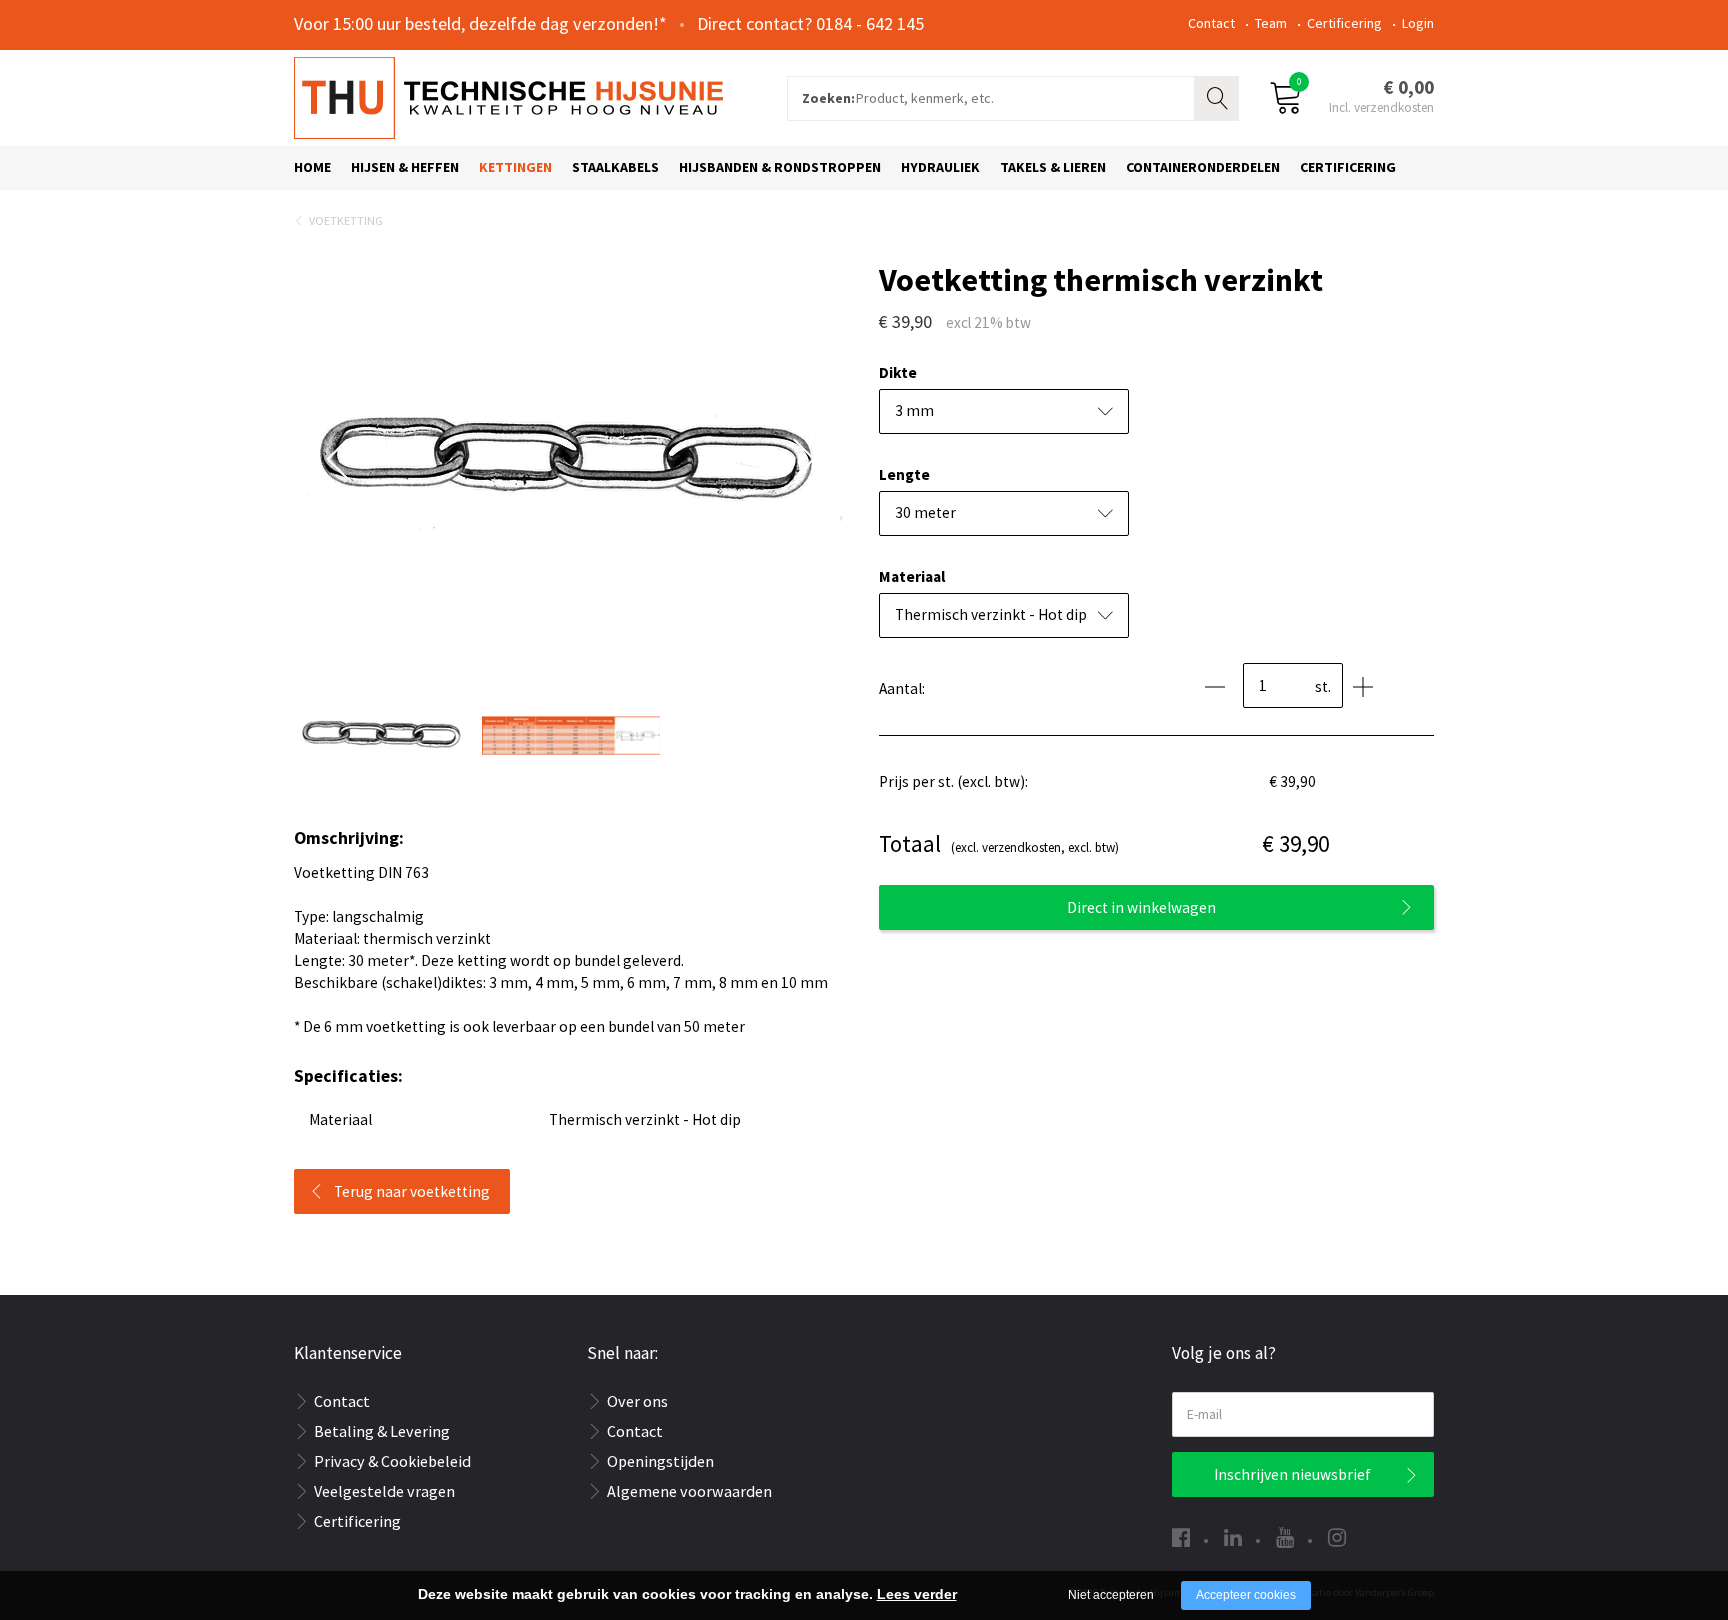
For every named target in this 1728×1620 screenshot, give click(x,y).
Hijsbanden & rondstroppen (780, 167)
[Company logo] (508, 96)
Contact (1211, 23)
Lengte (904, 474)
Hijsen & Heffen (405, 167)
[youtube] (1285, 1537)
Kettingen (515, 167)
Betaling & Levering (382, 1431)
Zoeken (1219, 96)
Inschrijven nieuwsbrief (1292, 1474)
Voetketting (346, 220)
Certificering (1344, 23)
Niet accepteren (1111, 1595)
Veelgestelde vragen (384, 1491)
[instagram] (1337, 1537)
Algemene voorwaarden (689, 1491)
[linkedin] (1233, 1537)
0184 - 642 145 (870, 23)
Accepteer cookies (1246, 1595)
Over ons (637, 1401)
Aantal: (902, 688)
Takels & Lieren (1053, 167)
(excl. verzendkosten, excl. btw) (999, 843)
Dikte (898, 372)
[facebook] (1181, 1537)
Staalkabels (615, 167)
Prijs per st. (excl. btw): (953, 781)
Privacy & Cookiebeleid (392, 1461)
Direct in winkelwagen (1141, 907)
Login (1418, 23)
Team (1271, 23)
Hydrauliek (940, 167)
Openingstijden (660, 1461)
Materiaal (912, 576)
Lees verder (917, 1594)
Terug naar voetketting (412, 1191)
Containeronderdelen (1203, 167)
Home (312, 167)
